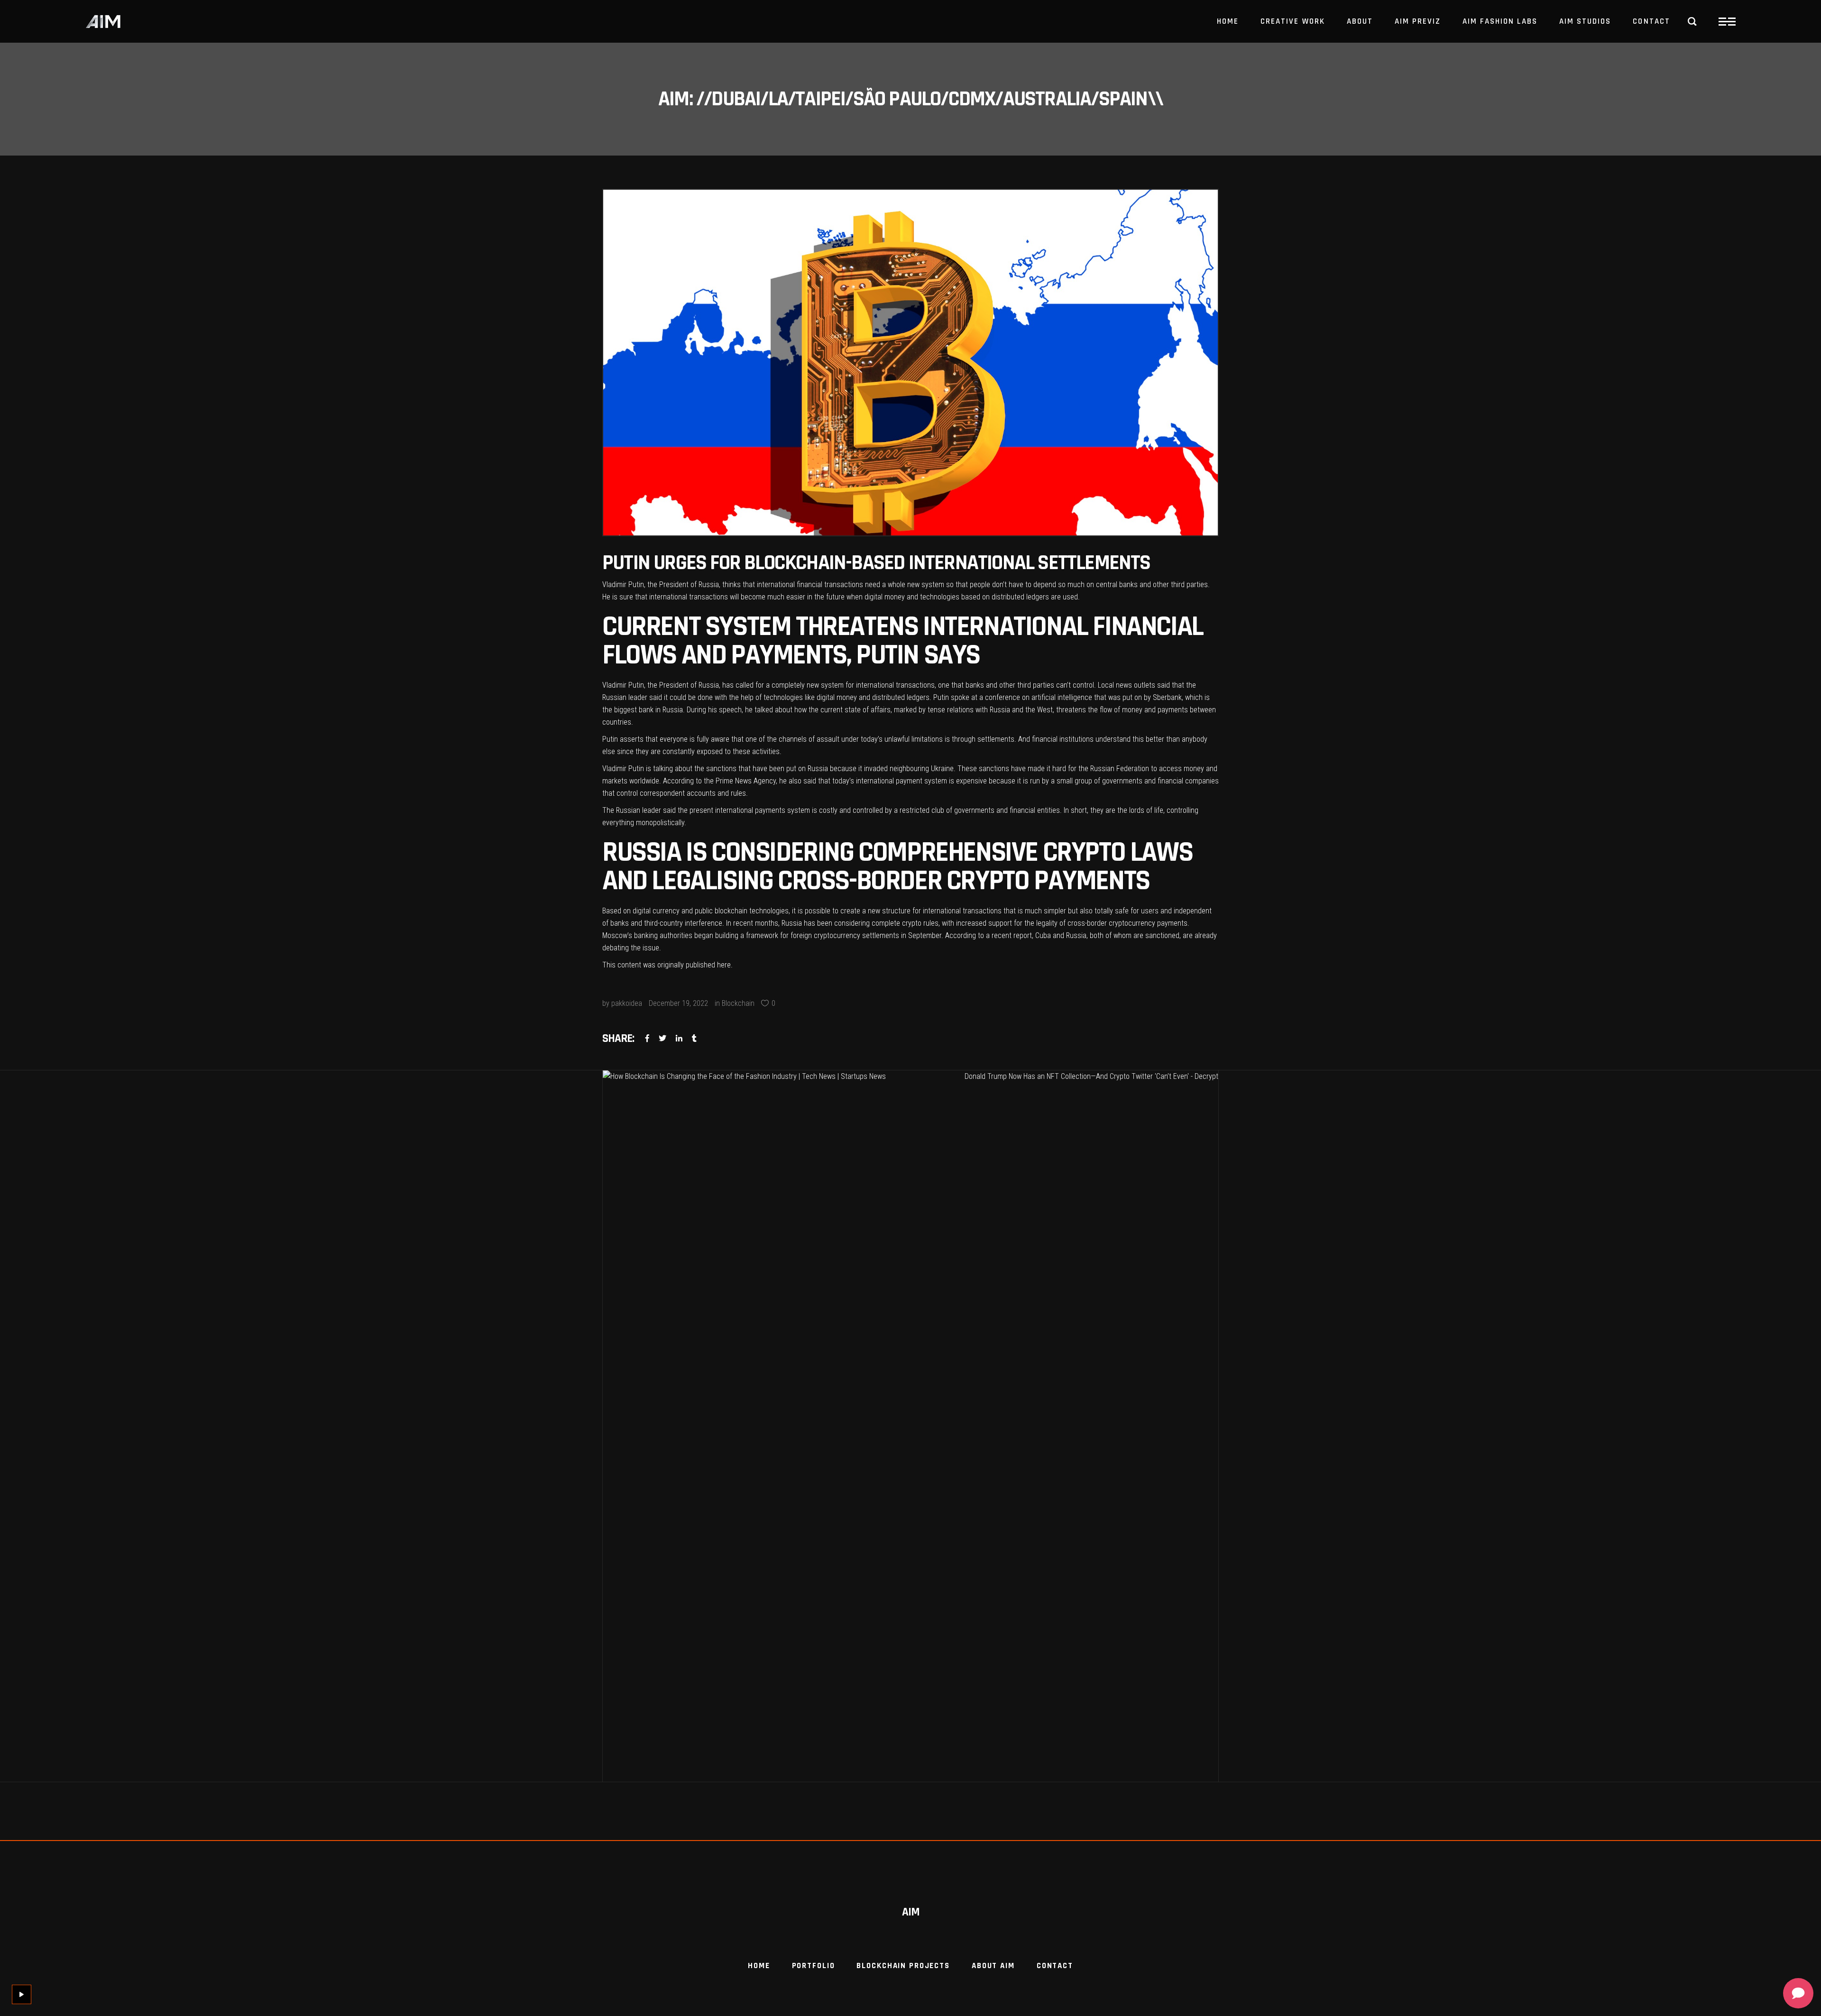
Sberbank (1167, 697)
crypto (912, 923)
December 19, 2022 (678, 1003)
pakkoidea (627, 1003)
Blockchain (738, 1003)
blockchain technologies (752, 911)
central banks (1117, 585)
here (724, 965)
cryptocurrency (1132, 923)
